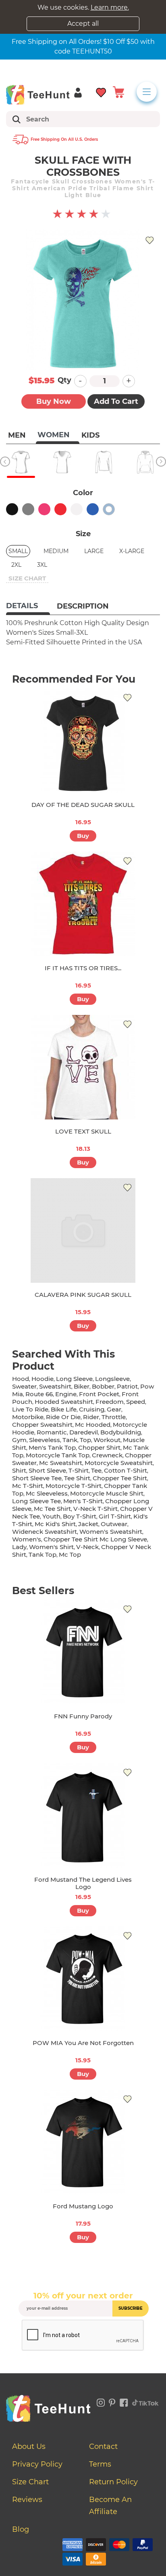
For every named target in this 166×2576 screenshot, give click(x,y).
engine (66, 1394)
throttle (114, 1417)
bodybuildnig (121, 1432)
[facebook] (124, 2401)
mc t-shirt (28, 1486)
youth (51, 1516)
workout (107, 1440)
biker (82, 1386)
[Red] (60, 509)
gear (114, 1409)
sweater (24, 1386)
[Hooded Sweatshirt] (145, 462)
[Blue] (93, 509)
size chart (27, 578)
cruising (92, 1409)
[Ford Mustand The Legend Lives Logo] (83, 1815)
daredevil (84, 1432)
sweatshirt (55, 1386)
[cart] (118, 92)
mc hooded (93, 1425)
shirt (19, 1470)
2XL (16, 565)
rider (91, 1417)
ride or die (63, 1417)
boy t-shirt (80, 1516)
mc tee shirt (52, 1509)
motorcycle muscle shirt (107, 1493)
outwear (114, 1524)
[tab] (28, 607)
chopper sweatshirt (42, 1425)
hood (21, 1379)
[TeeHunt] (38, 95)
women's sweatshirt (111, 1532)
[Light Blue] (109, 509)
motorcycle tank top (58, 1455)
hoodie (43, 1379)
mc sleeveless (47, 1493)
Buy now (54, 401)
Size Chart (30, 2482)
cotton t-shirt (126, 1470)
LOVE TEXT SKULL (83, 1131)
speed (136, 1402)
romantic (52, 1432)
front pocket (99, 1394)
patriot (127, 1386)
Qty (64, 380)
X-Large (132, 551)
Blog (21, 2529)
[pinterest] (112, 2401)
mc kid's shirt (55, 1524)
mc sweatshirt (61, 1463)
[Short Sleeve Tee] (21, 462)
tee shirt (77, 1478)
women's (27, 1539)
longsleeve (112, 1379)
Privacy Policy (37, 2464)
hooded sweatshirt (64, 1402)
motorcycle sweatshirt (119, 1463)
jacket (88, 1524)
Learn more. (110, 7)
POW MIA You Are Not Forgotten (83, 2043)
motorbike (28, 1417)
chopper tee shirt (120, 1478)
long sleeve (74, 1379)
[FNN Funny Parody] (83, 1652)
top (85, 1440)
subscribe (131, 2308)
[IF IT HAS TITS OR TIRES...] (83, 904)
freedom (110, 1402)
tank (70, 1440)
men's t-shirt (83, 1501)
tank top (43, 1554)
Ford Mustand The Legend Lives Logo (83, 1883)
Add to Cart (116, 401)
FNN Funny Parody (83, 1716)
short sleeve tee (37, 1478)
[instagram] (101, 2401)
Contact (103, 2446)
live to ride (30, 1409)
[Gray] (28, 509)
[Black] (12, 509)
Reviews (27, 2500)
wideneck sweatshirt (45, 1532)
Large (94, 551)
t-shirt (79, 1470)
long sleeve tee (36, 1501)
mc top (70, 1554)
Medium (56, 551)
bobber (103, 1386)
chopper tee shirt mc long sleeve (95, 1539)
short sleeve (47, 1470)
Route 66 (39, 1394)
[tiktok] (145, 2401)
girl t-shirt (115, 1516)
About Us (29, 2446)
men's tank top (52, 1447)
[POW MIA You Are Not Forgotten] (83, 1979)
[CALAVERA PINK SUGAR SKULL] (83, 1230)
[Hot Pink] (44, 509)
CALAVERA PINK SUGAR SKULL (83, 1295)
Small (18, 551)
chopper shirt (99, 1447)
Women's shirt (51, 1547)
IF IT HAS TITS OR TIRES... (83, 968)
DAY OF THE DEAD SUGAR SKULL (83, 805)
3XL (42, 565)
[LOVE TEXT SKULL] (83, 1067)
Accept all (83, 24)
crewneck (107, 1455)
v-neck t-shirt (95, 1509)
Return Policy (113, 2482)
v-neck (87, 1547)
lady (19, 1547)
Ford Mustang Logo (83, 2206)
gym (19, 1440)
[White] (77, 509)
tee (96, 1470)
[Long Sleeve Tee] (104, 462)
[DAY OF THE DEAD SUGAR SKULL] (83, 741)
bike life (64, 1409)
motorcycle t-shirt (74, 1486)
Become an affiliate (110, 2506)
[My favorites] (101, 92)
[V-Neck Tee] (62, 462)
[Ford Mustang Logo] (83, 2142)
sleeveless (45, 1440)
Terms (100, 2464)
